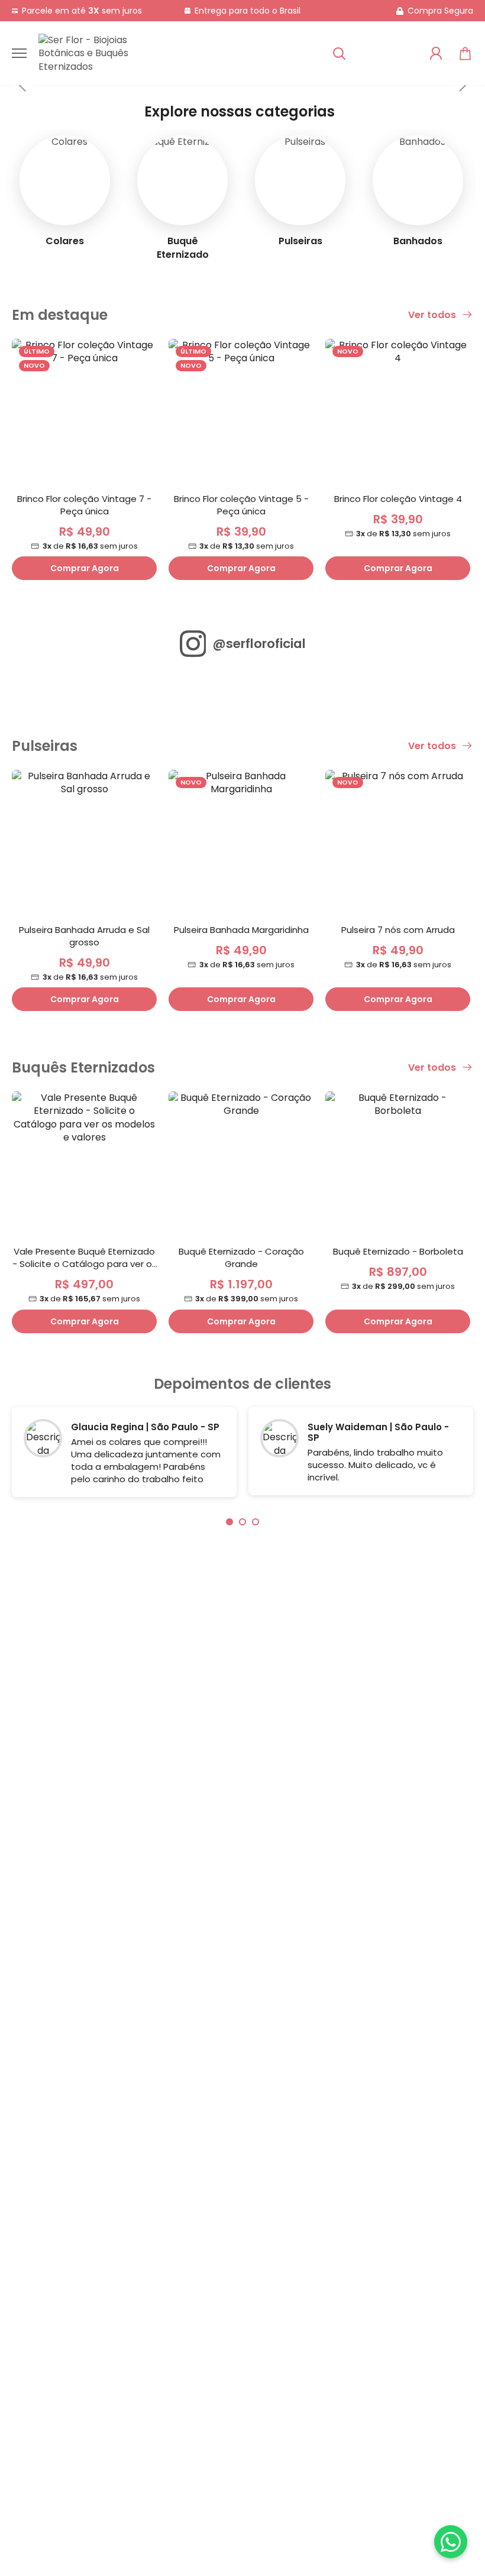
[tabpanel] (124, 1455)
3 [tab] (256, 1522)
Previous (24, 85)
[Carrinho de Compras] (465, 54)
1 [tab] (229, 1522)
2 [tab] (242, 1522)
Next (461, 85)
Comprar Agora (85, 568)
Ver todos (433, 315)
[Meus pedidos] (436, 53)
